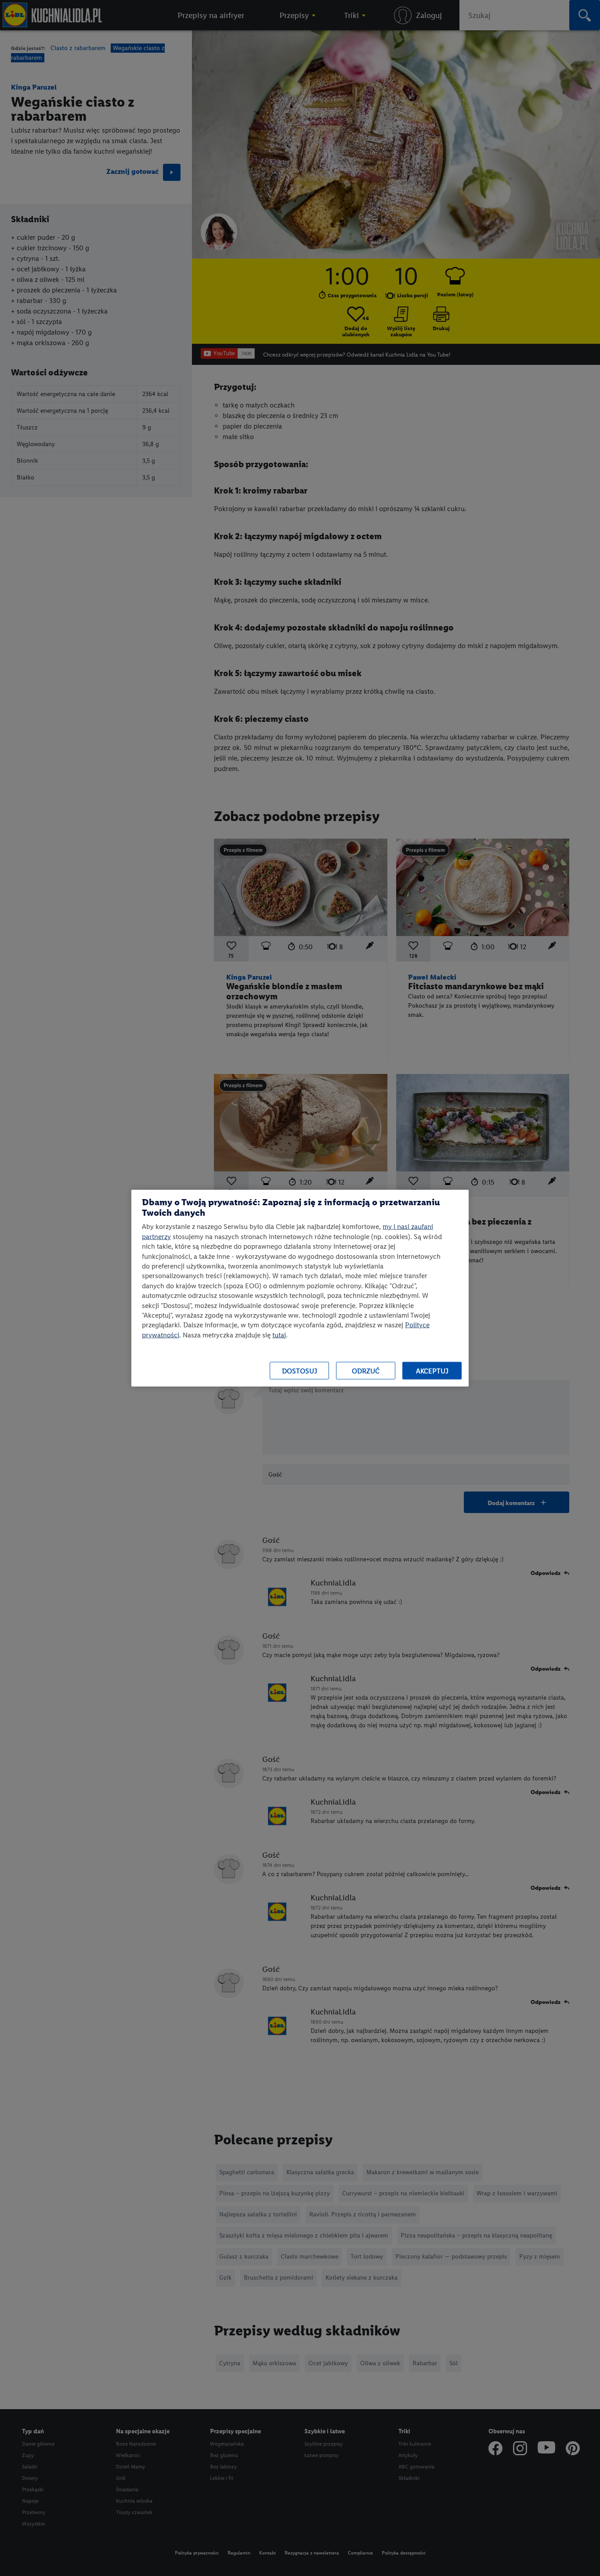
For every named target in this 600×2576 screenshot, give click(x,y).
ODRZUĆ (366, 1371)
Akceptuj (432, 1371)
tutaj (279, 1335)
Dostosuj (300, 1371)
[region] (300, 1288)
